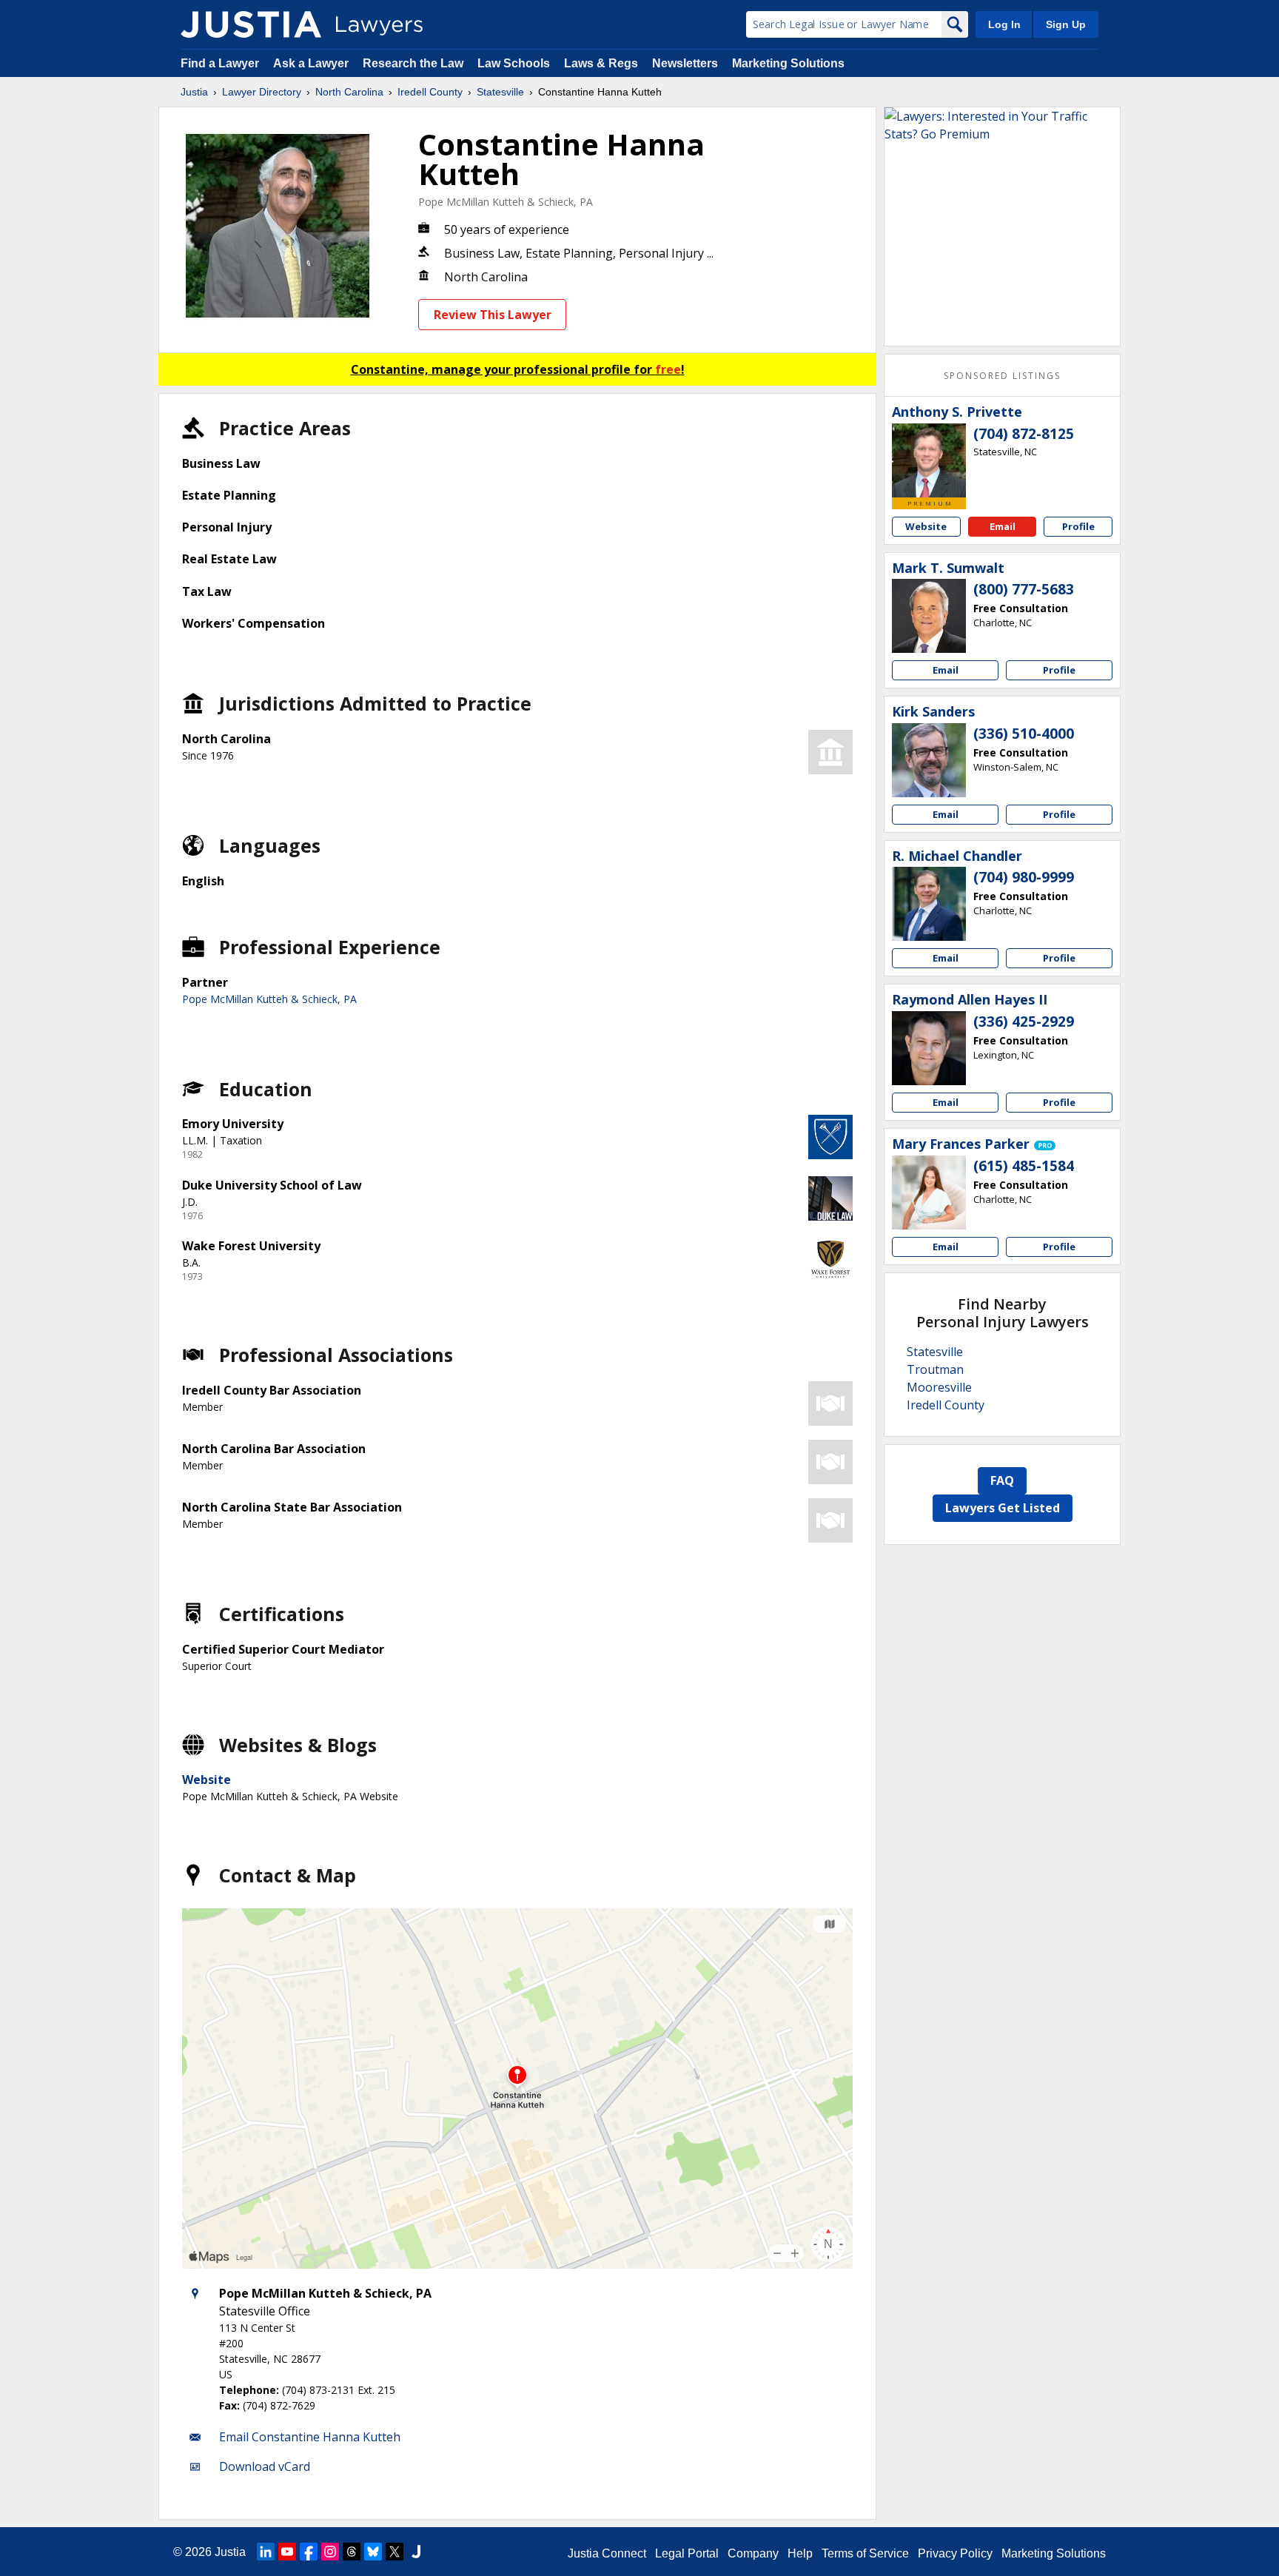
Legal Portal (687, 2553)
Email (1003, 526)
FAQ (1002, 1480)
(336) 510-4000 (1024, 734)
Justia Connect (607, 2553)
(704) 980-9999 (1024, 877)
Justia (194, 92)
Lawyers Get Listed (1003, 1508)
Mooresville (939, 1387)
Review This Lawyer (493, 315)
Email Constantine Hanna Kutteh (310, 2437)
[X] (395, 2552)
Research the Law (413, 63)
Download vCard (265, 2466)
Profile (1078, 526)
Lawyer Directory (262, 92)
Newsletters (685, 63)
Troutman (935, 1369)
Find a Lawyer (220, 63)
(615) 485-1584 (1024, 1166)
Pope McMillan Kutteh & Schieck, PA (506, 202)
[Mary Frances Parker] (929, 1193)
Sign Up (1066, 24)
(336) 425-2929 (1024, 1022)
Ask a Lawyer (312, 63)
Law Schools (514, 63)
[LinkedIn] (266, 2552)
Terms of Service (865, 2553)
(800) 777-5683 (1024, 589)
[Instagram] (330, 2552)
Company (753, 2553)
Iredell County (430, 92)
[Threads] (352, 2552)
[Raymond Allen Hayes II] (929, 1048)
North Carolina (349, 92)
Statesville (500, 92)
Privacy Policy (955, 2553)
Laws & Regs (601, 63)
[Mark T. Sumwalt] (929, 616)
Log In (1004, 24)
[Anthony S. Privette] (929, 460)
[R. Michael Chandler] (929, 904)
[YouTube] (287, 2552)
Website (207, 1780)
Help (800, 2553)
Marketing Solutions (788, 63)
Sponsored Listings (1002, 376)
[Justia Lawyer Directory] (251, 24)
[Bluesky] (373, 2552)
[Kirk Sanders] (929, 760)
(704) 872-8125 (1024, 434)
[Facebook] (309, 2552)
